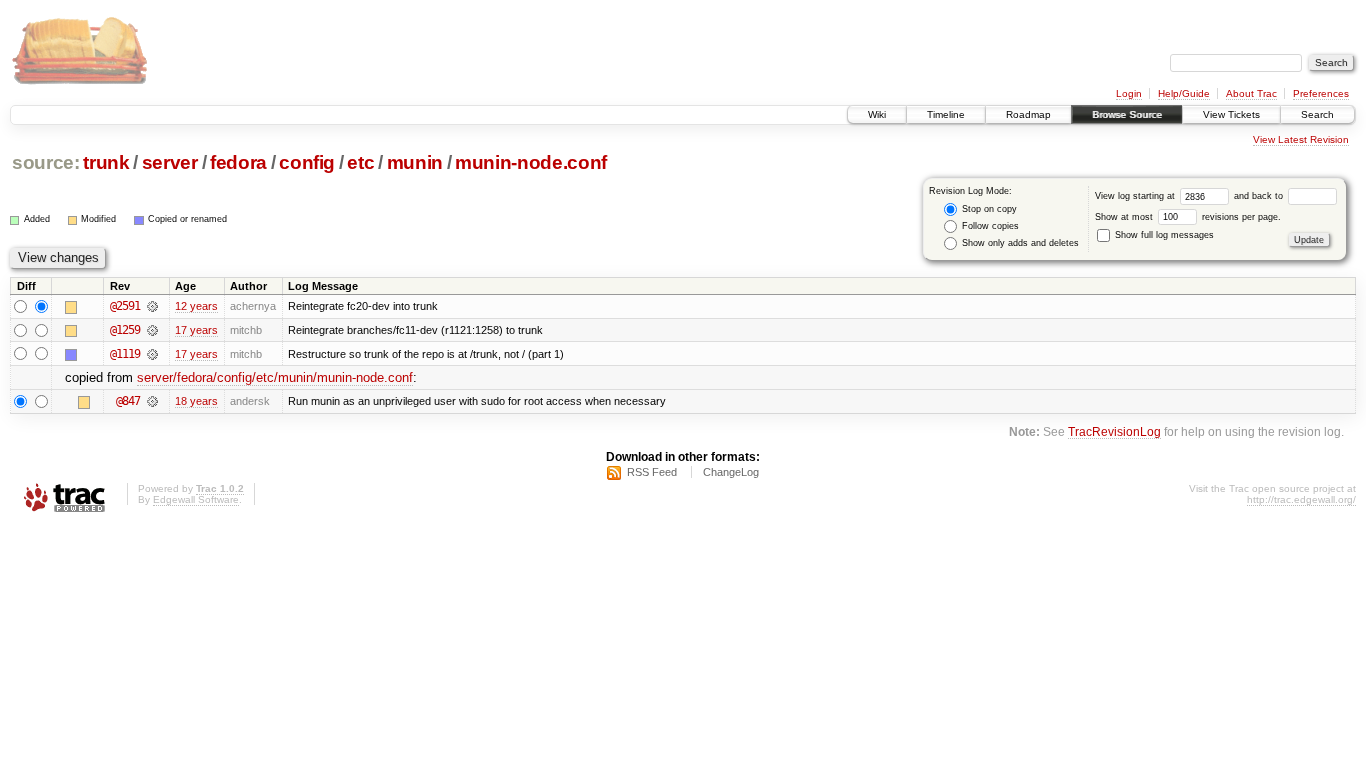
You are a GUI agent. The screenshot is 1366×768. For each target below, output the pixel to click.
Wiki (877, 114)
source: (46, 162)
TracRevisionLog (1114, 431)
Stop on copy (988, 209)
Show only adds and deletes (1019, 243)
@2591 (125, 306)
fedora (238, 162)
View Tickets (1231, 114)
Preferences (1321, 93)
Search (1317, 114)
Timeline (946, 114)
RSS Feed (652, 472)
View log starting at (1136, 196)
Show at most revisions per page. (1188, 217)
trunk (106, 162)
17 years (196, 330)
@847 (128, 401)
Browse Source (1127, 114)
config (307, 162)
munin (415, 162)
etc (360, 162)
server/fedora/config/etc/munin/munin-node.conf (275, 377)
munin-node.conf (531, 162)
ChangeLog (731, 472)
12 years (196, 306)
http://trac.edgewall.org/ (1301, 499)
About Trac (1251, 93)
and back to (1260, 196)
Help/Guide (1184, 93)
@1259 (125, 330)
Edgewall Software (196, 499)
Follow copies (989, 226)
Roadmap (1028, 114)
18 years (196, 401)
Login (1129, 93)
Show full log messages (1163, 235)
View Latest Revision (1301, 139)
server (170, 162)
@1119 (125, 354)
